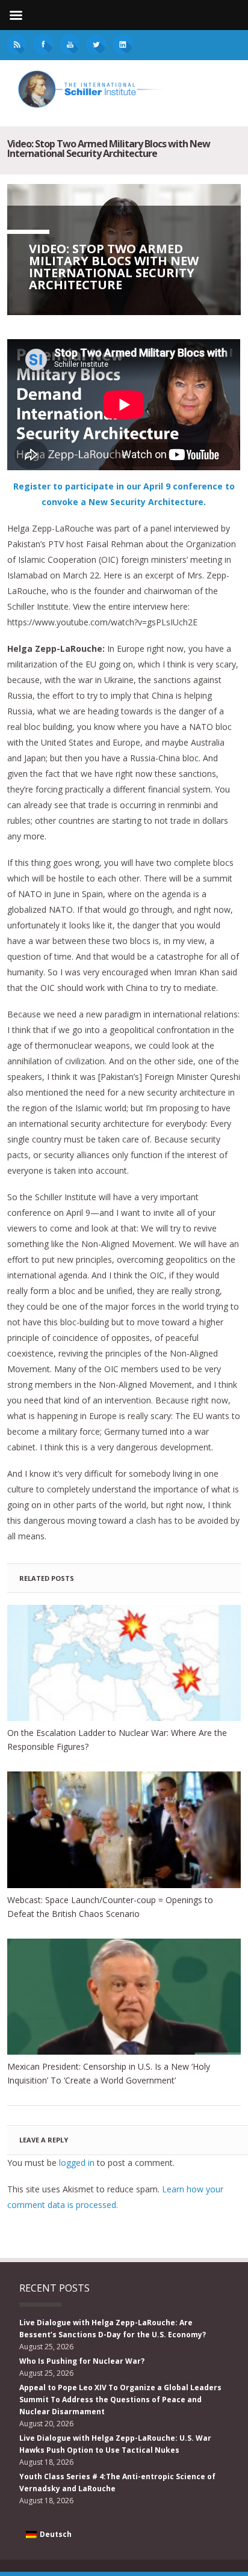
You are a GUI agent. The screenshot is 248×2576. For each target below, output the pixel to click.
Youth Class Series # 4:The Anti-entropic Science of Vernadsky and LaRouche (117, 2482)
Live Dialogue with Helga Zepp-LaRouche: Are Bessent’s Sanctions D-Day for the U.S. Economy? (113, 2329)
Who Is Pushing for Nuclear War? (82, 2361)
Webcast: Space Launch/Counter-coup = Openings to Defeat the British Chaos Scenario (110, 1907)
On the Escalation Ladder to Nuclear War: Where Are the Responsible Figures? (117, 1740)
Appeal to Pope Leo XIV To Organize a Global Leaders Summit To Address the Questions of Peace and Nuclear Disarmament (120, 2400)
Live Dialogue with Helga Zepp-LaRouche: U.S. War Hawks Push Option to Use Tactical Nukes (115, 2444)
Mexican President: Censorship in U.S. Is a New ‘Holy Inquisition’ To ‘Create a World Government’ (109, 2073)
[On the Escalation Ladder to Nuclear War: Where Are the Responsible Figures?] (124, 1663)
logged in (77, 2163)
